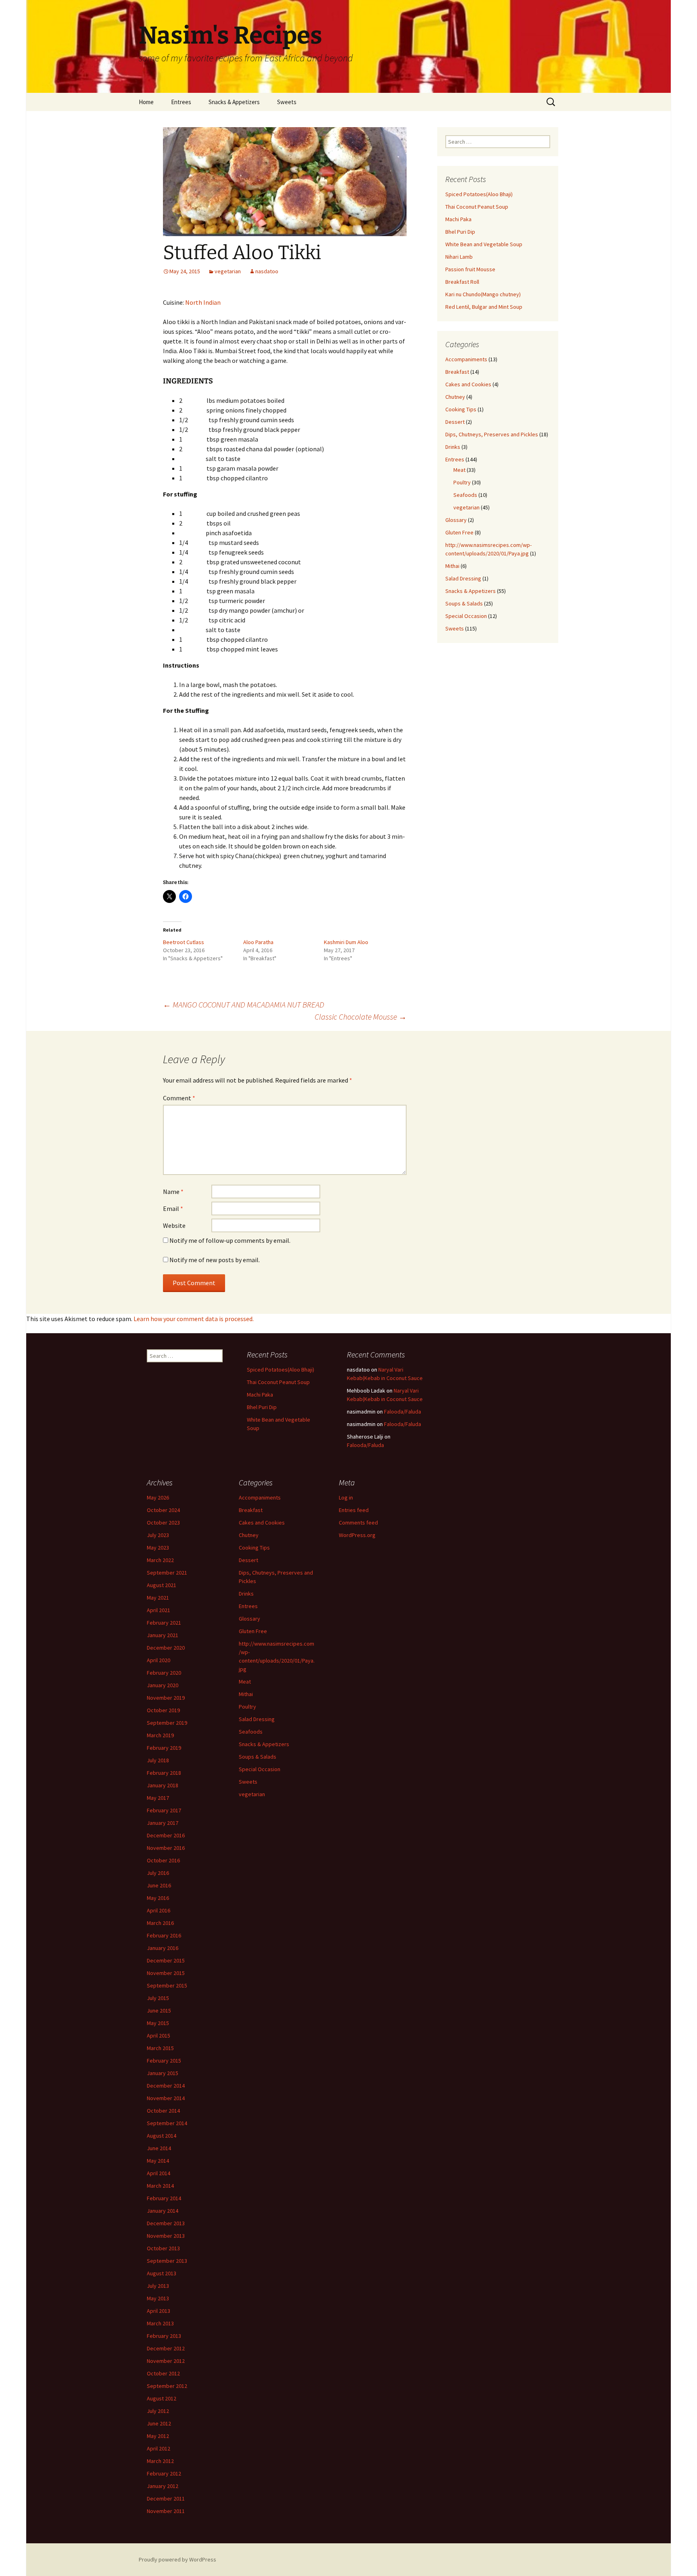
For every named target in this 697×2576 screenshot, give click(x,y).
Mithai (452, 566)
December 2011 (166, 2499)
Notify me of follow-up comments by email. (230, 1240)
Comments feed (358, 1523)
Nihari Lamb (459, 257)
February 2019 (164, 1748)
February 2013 (164, 2336)
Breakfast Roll (462, 282)
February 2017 (164, 1810)
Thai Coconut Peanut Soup (477, 207)
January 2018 (163, 1785)
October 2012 (163, 2373)
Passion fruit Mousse (470, 269)
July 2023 (158, 1535)
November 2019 (166, 1698)
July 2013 (158, 2286)
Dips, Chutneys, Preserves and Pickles (492, 434)
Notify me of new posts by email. (215, 1260)
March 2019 (160, 1735)
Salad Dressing (463, 578)
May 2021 (158, 1598)
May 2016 (158, 1898)
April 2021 (159, 1610)
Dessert (455, 422)
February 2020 (164, 1673)
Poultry (462, 482)
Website (174, 1225)
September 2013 (167, 2261)
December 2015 (166, 1960)
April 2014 (159, 2173)
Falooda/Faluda (403, 1412)
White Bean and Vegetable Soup (484, 244)
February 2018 (164, 1773)
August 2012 (162, 2398)
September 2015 (167, 1985)
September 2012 (167, 2386)
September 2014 (167, 2123)
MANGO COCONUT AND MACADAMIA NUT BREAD (244, 1004)
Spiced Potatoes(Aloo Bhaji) (479, 194)
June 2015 (159, 2011)
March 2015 (160, 2048)
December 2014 (166, 2086)
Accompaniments (466, 359)
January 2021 (163, 1635)
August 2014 (162, 2136)
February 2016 (164, 1935)
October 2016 (163, 1860)
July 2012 (158, 2411)
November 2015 (166, 1973)
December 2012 (166, 2348)
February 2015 (164, 2061)
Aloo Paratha (258, 942)
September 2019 (167, 1723)
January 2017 (163, 1823)
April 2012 (159, 2448)
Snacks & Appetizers (234, 102)
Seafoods (465, 495)
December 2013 (166, 2223)
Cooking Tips (461, 409)
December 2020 (166, 1648)
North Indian (203, 302)
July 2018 (158, 1760)
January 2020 (163, 1685)
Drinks (453, 447)
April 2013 (159, 2311)
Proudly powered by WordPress (177, 2559)
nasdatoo (267, 271)
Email (173, 1208)
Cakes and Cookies (468, 384)
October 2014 (163, 2111)
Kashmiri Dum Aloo (346, 942)
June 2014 (159, 2148)
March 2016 (160, 1923)
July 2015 (158, 1998)
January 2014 (163, 2211)
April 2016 (159, 1910)
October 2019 (163, 1710)
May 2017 (158, 1798)
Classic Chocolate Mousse (361, 1017)
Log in (346, 1497)
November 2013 (166, 2236)
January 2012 (163, 2486)
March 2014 (160, 2186)
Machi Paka (458, 219)
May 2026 (158, 1497)
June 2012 (159, 2423)
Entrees (181, 102)
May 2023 (158, 1548)
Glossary (456, 520)
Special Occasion (466, 616)
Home (146, 102)
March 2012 (160, 2461)
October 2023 (163, 1523)
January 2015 (163, 2073)
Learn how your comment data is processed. (194, 1319)
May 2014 (158, 2161)
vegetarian (228, 271)
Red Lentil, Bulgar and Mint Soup (484, 307)
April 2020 (159, 1660)
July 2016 (158, 1873)
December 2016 (166, 1835)
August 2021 (162, 1585)
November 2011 (166, 2511)
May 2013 (158, 2298)
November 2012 (166, 2361)
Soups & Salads (464, 603)
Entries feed (354, 1510)
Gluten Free (459, 532)
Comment (179, 1098)
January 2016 (163, 1948)
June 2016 (159, 1885)
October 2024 (163, 1510)
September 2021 (167, 1573)
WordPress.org (357, 1535)
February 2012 (164, 2473)
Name (173, 1192)
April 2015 (159, 2036)
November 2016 (166, 1848)
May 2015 (158, 2023)
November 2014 (166, 2098)
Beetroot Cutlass (184, 942)
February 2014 (164, 2198)
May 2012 (158, 2436)
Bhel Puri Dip (460, 232)
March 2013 (160, 2323)
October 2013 (163, 2248)
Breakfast (457, 372)
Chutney (455, 397)
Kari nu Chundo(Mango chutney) (483, 294)
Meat (459, 470)
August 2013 (162, 2273)
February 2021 (164, 1623)
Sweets (287, 102)
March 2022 (160, 1560)
